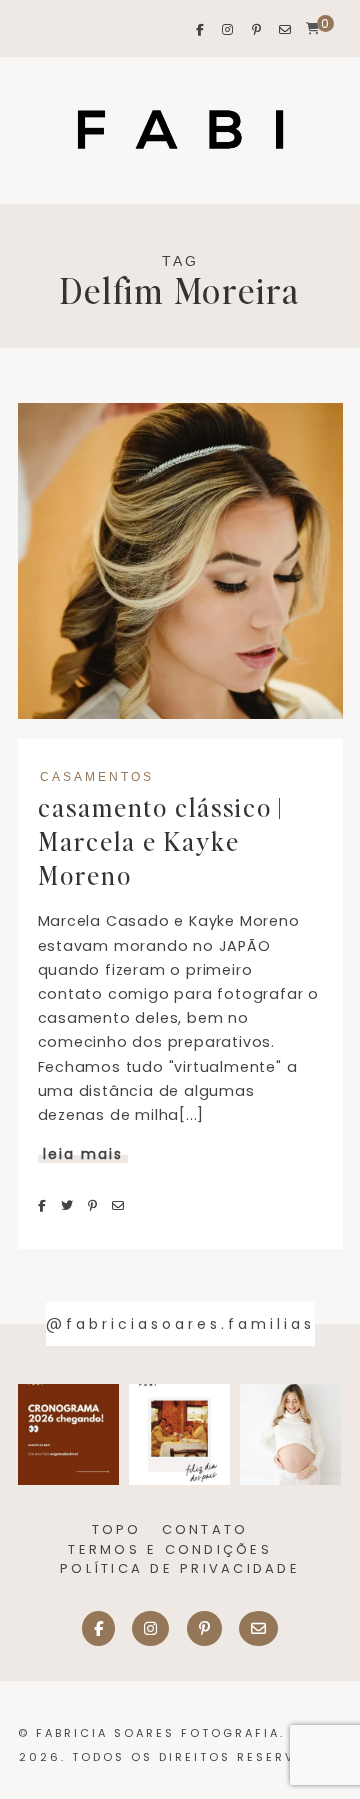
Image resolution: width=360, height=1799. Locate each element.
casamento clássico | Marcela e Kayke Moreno (160, 841)
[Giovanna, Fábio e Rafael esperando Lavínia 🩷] (290, 1435)
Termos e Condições (170, 1549)
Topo (117, 1529)
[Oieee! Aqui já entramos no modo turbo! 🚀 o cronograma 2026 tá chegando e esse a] (68, 1435)
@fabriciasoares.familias (180, 1324)
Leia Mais (83, 1154)
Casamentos (97, 777)
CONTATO (205, 1529)
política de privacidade (180, 1568)
